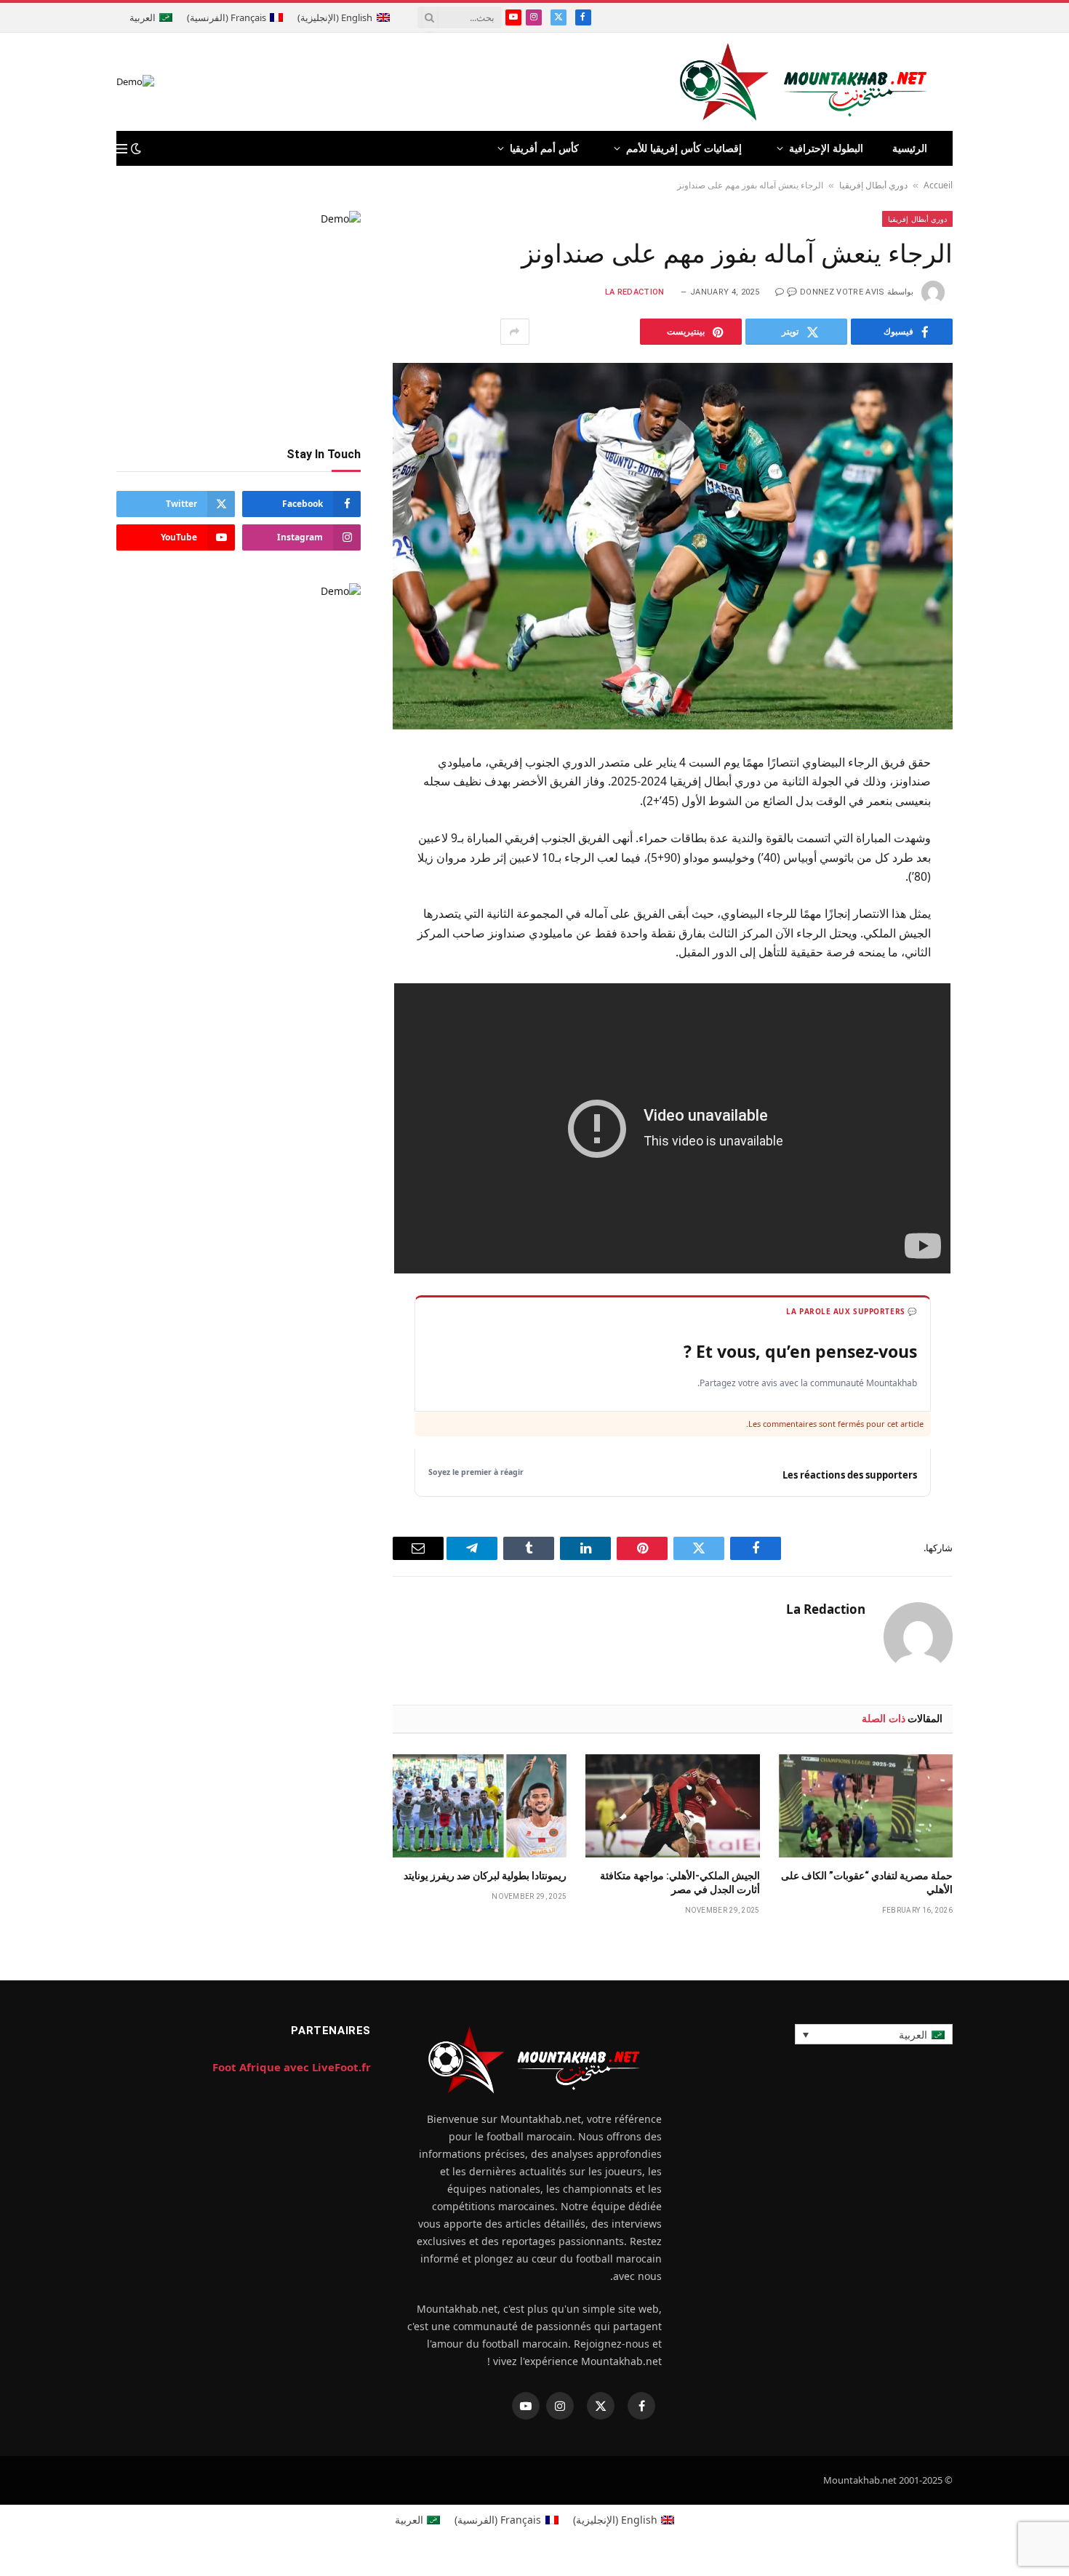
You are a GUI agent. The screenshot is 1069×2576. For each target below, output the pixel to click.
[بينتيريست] (1004, 907)
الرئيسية (910, 148)
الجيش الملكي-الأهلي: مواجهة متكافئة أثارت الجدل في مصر (680, 1883)
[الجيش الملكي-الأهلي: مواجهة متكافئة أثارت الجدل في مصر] (672, 1806)
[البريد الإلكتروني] (1004, 943)
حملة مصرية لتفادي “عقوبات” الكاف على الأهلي (867, 1883)
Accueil (938, 185)
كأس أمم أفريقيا (544, 148)
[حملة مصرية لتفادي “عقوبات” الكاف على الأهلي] (866, 1806)
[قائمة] (122, 149)
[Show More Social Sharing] (515, 332)
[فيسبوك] (1004, 800)
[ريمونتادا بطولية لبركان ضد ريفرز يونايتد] (480, 1806)
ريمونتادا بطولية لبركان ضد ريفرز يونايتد (485, 1876)
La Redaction (635, 292)
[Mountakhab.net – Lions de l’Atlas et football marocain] (804, 82)
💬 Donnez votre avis (836, 292)
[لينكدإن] (1004, 871)
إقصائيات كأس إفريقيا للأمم (684, 148)
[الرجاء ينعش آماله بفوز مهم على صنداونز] (673, 546)
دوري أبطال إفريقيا (873, 185)
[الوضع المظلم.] (136, 148)
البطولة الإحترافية (826, 148)
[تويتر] (1004, 836)
